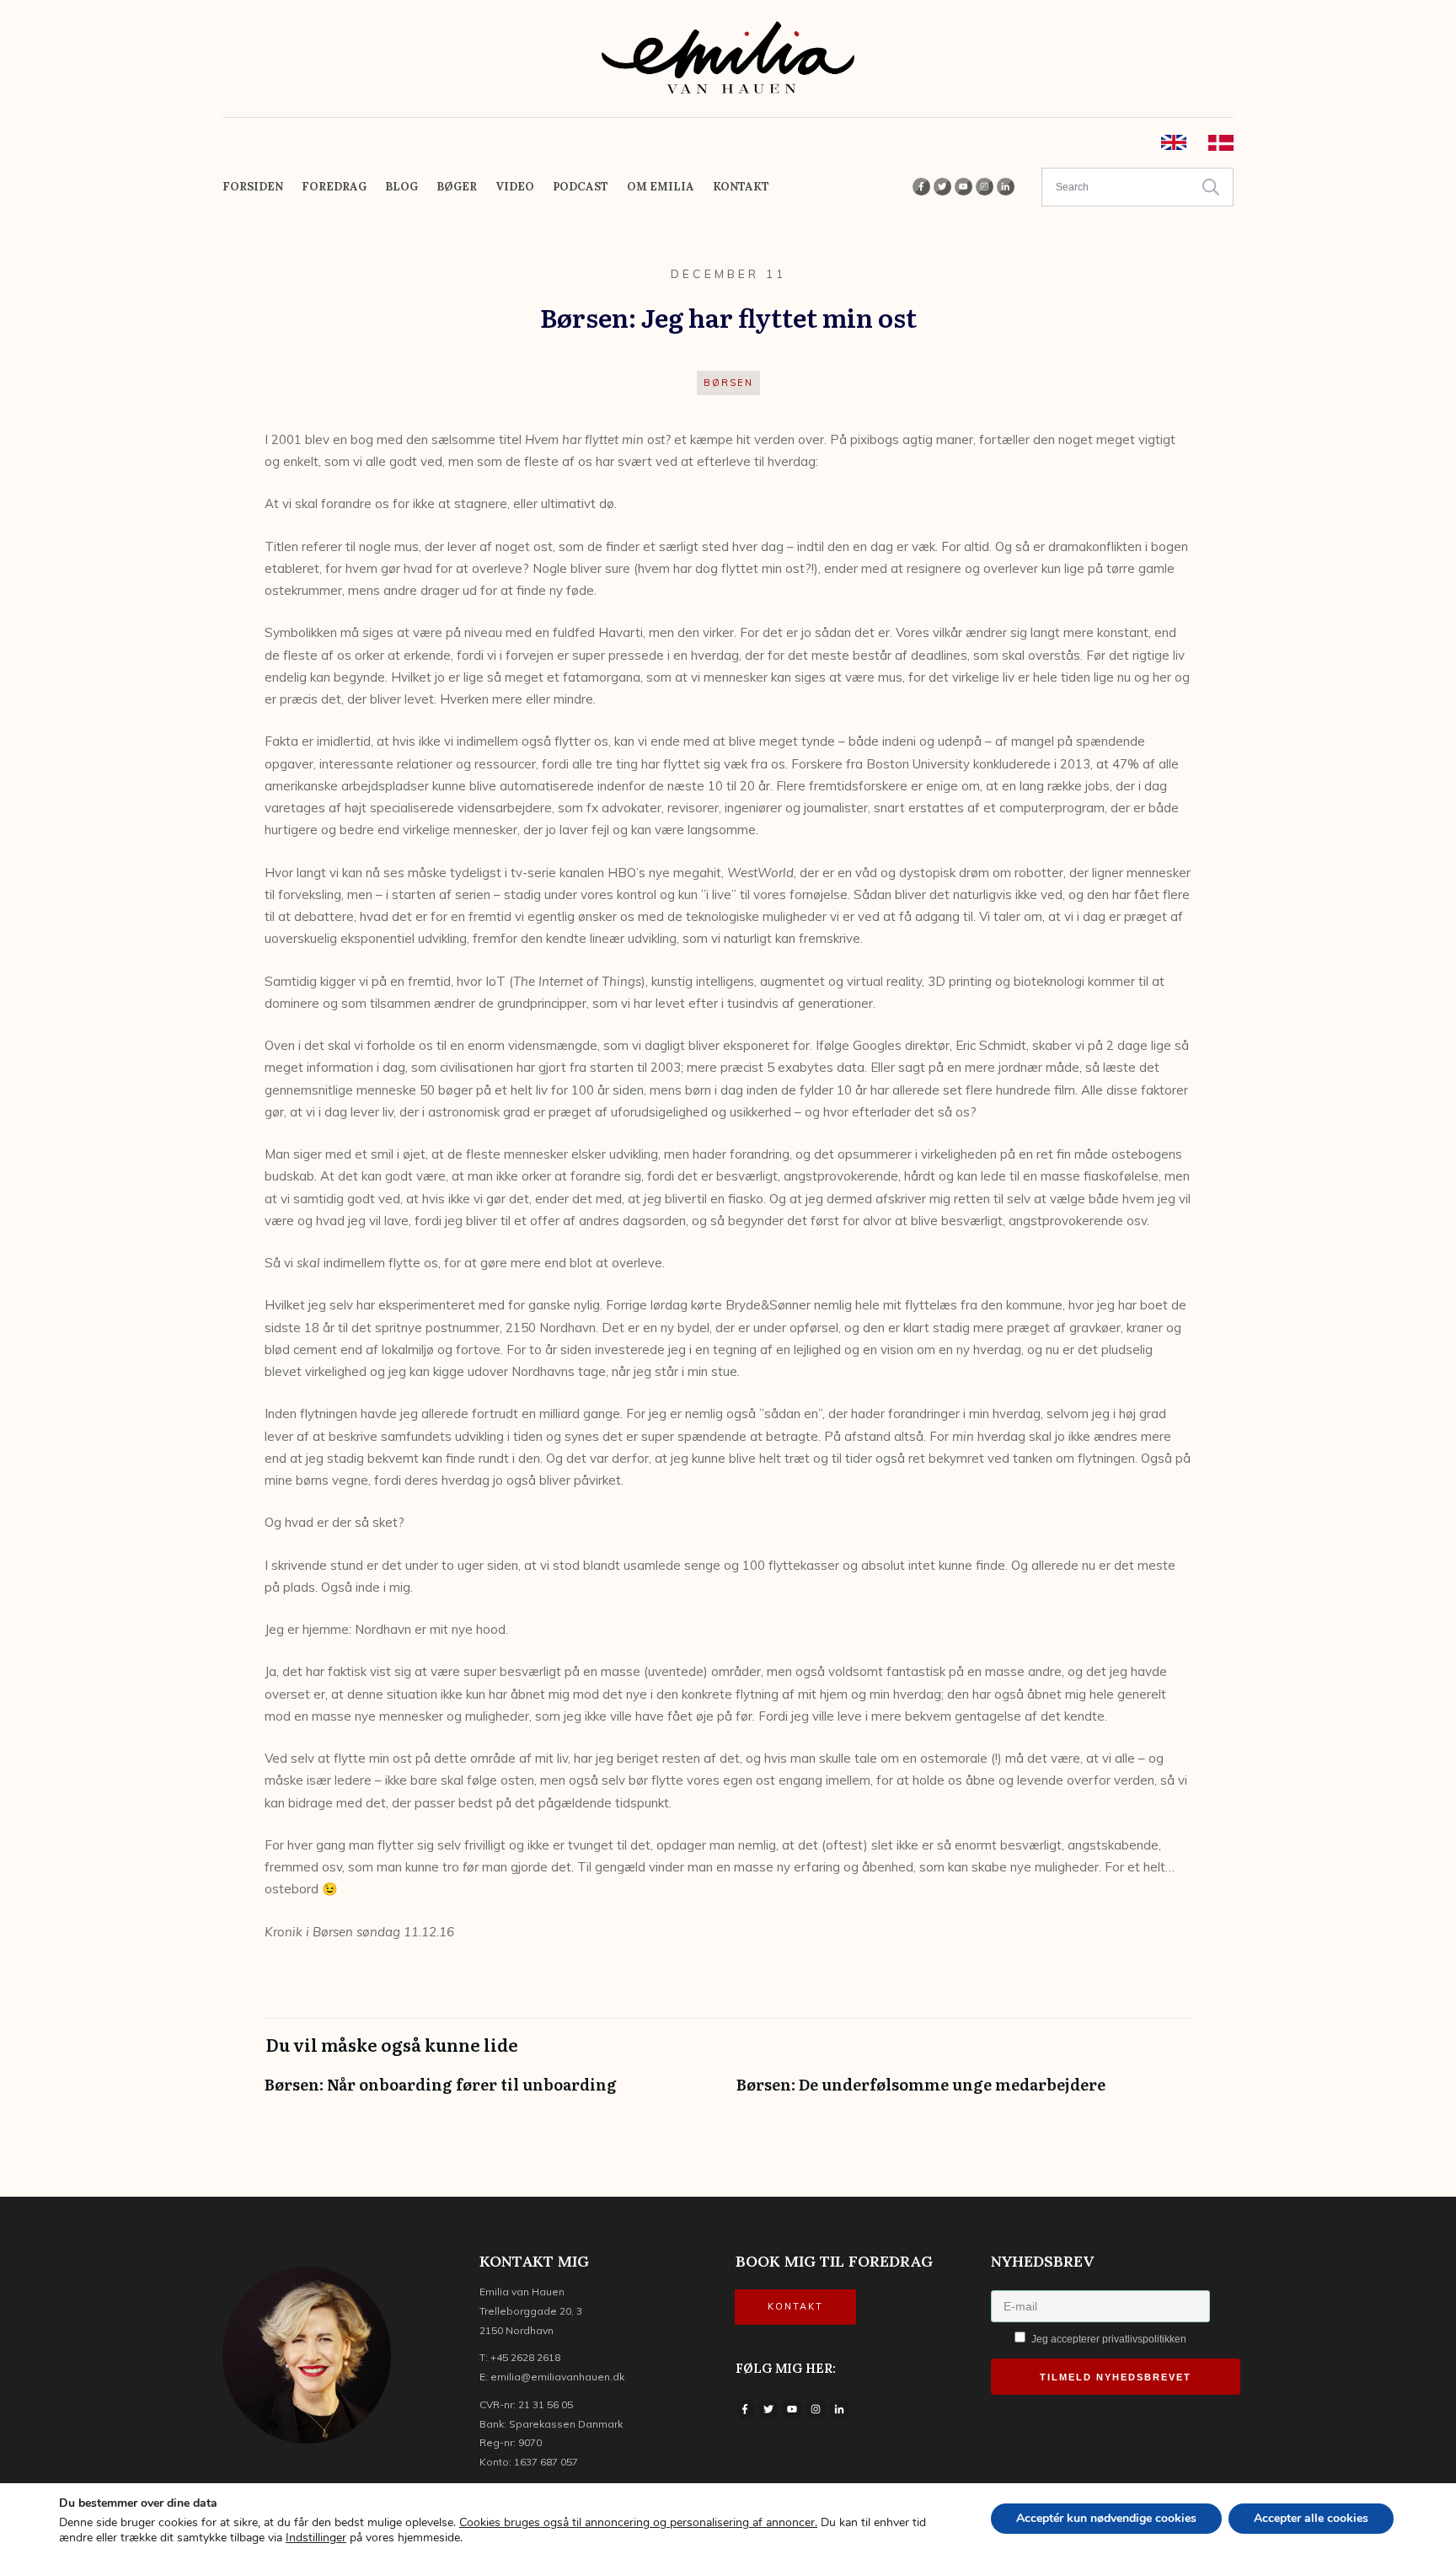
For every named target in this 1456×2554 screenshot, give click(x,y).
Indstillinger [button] (316, 2538)
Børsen (728, 383)
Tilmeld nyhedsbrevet (1116, 2377)
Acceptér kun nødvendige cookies (1106, 2518)
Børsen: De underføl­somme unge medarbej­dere (964, 2093)
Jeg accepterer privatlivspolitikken (1108, 2339)
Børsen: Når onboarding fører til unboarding (492, 2093)
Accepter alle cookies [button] (1311, 2518)
